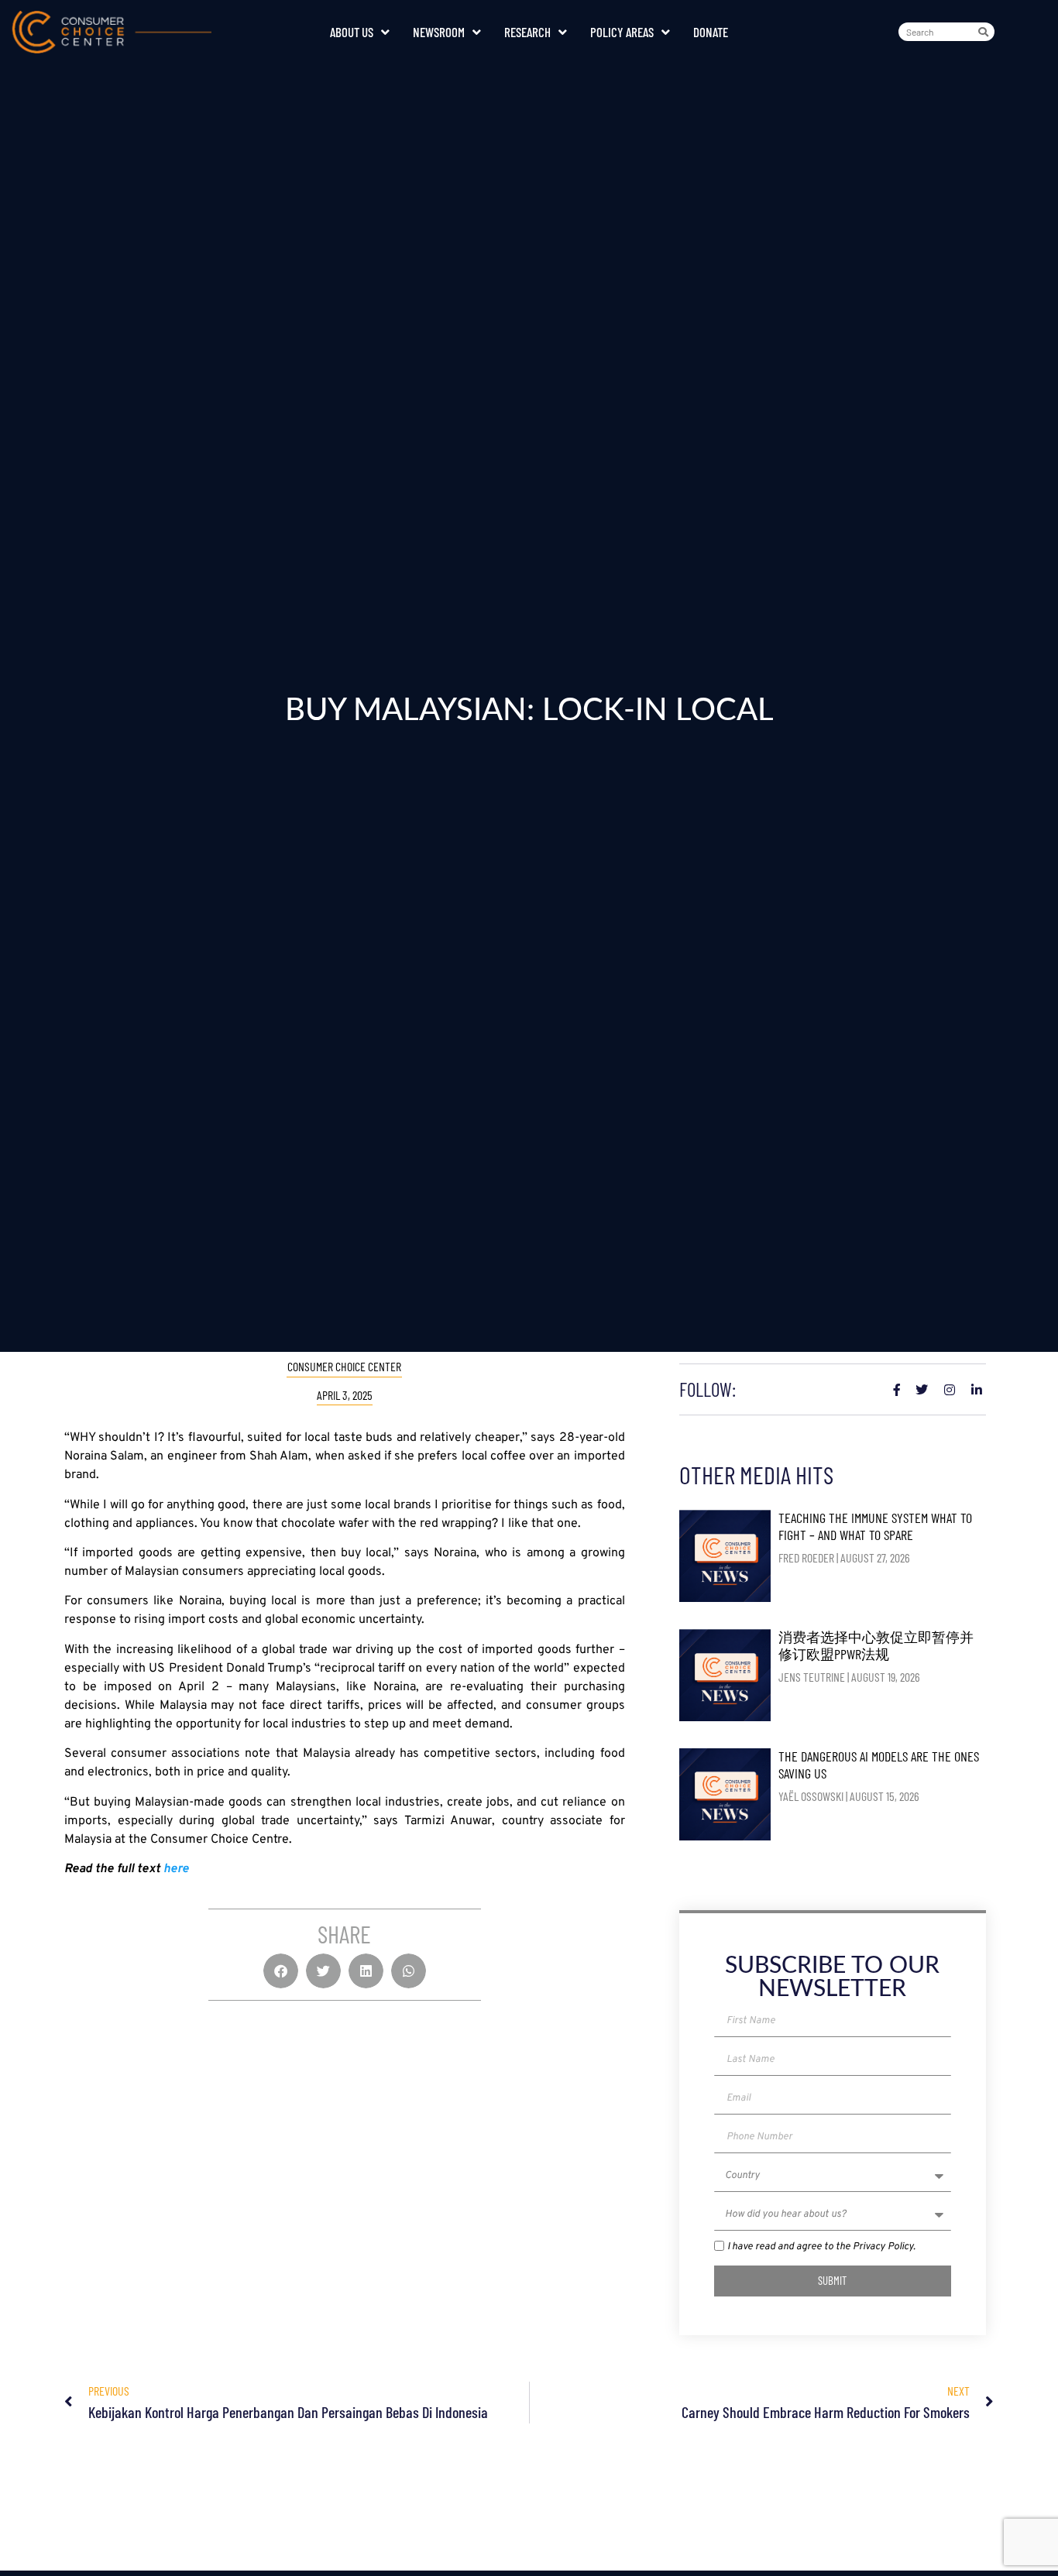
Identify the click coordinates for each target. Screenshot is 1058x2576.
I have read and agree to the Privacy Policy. (821, 2247)
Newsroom (439, 32)
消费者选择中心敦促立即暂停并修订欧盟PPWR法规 (876, 1645)
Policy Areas (622, 32)
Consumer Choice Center (344, 1366)
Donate (711, 32)
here (176, 1869)
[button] (281, 1971)
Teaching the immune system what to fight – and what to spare (875, 1526)
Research (527, 32)
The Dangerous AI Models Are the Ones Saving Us (879, 1765)
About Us (352, 32)
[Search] (986, 32)
